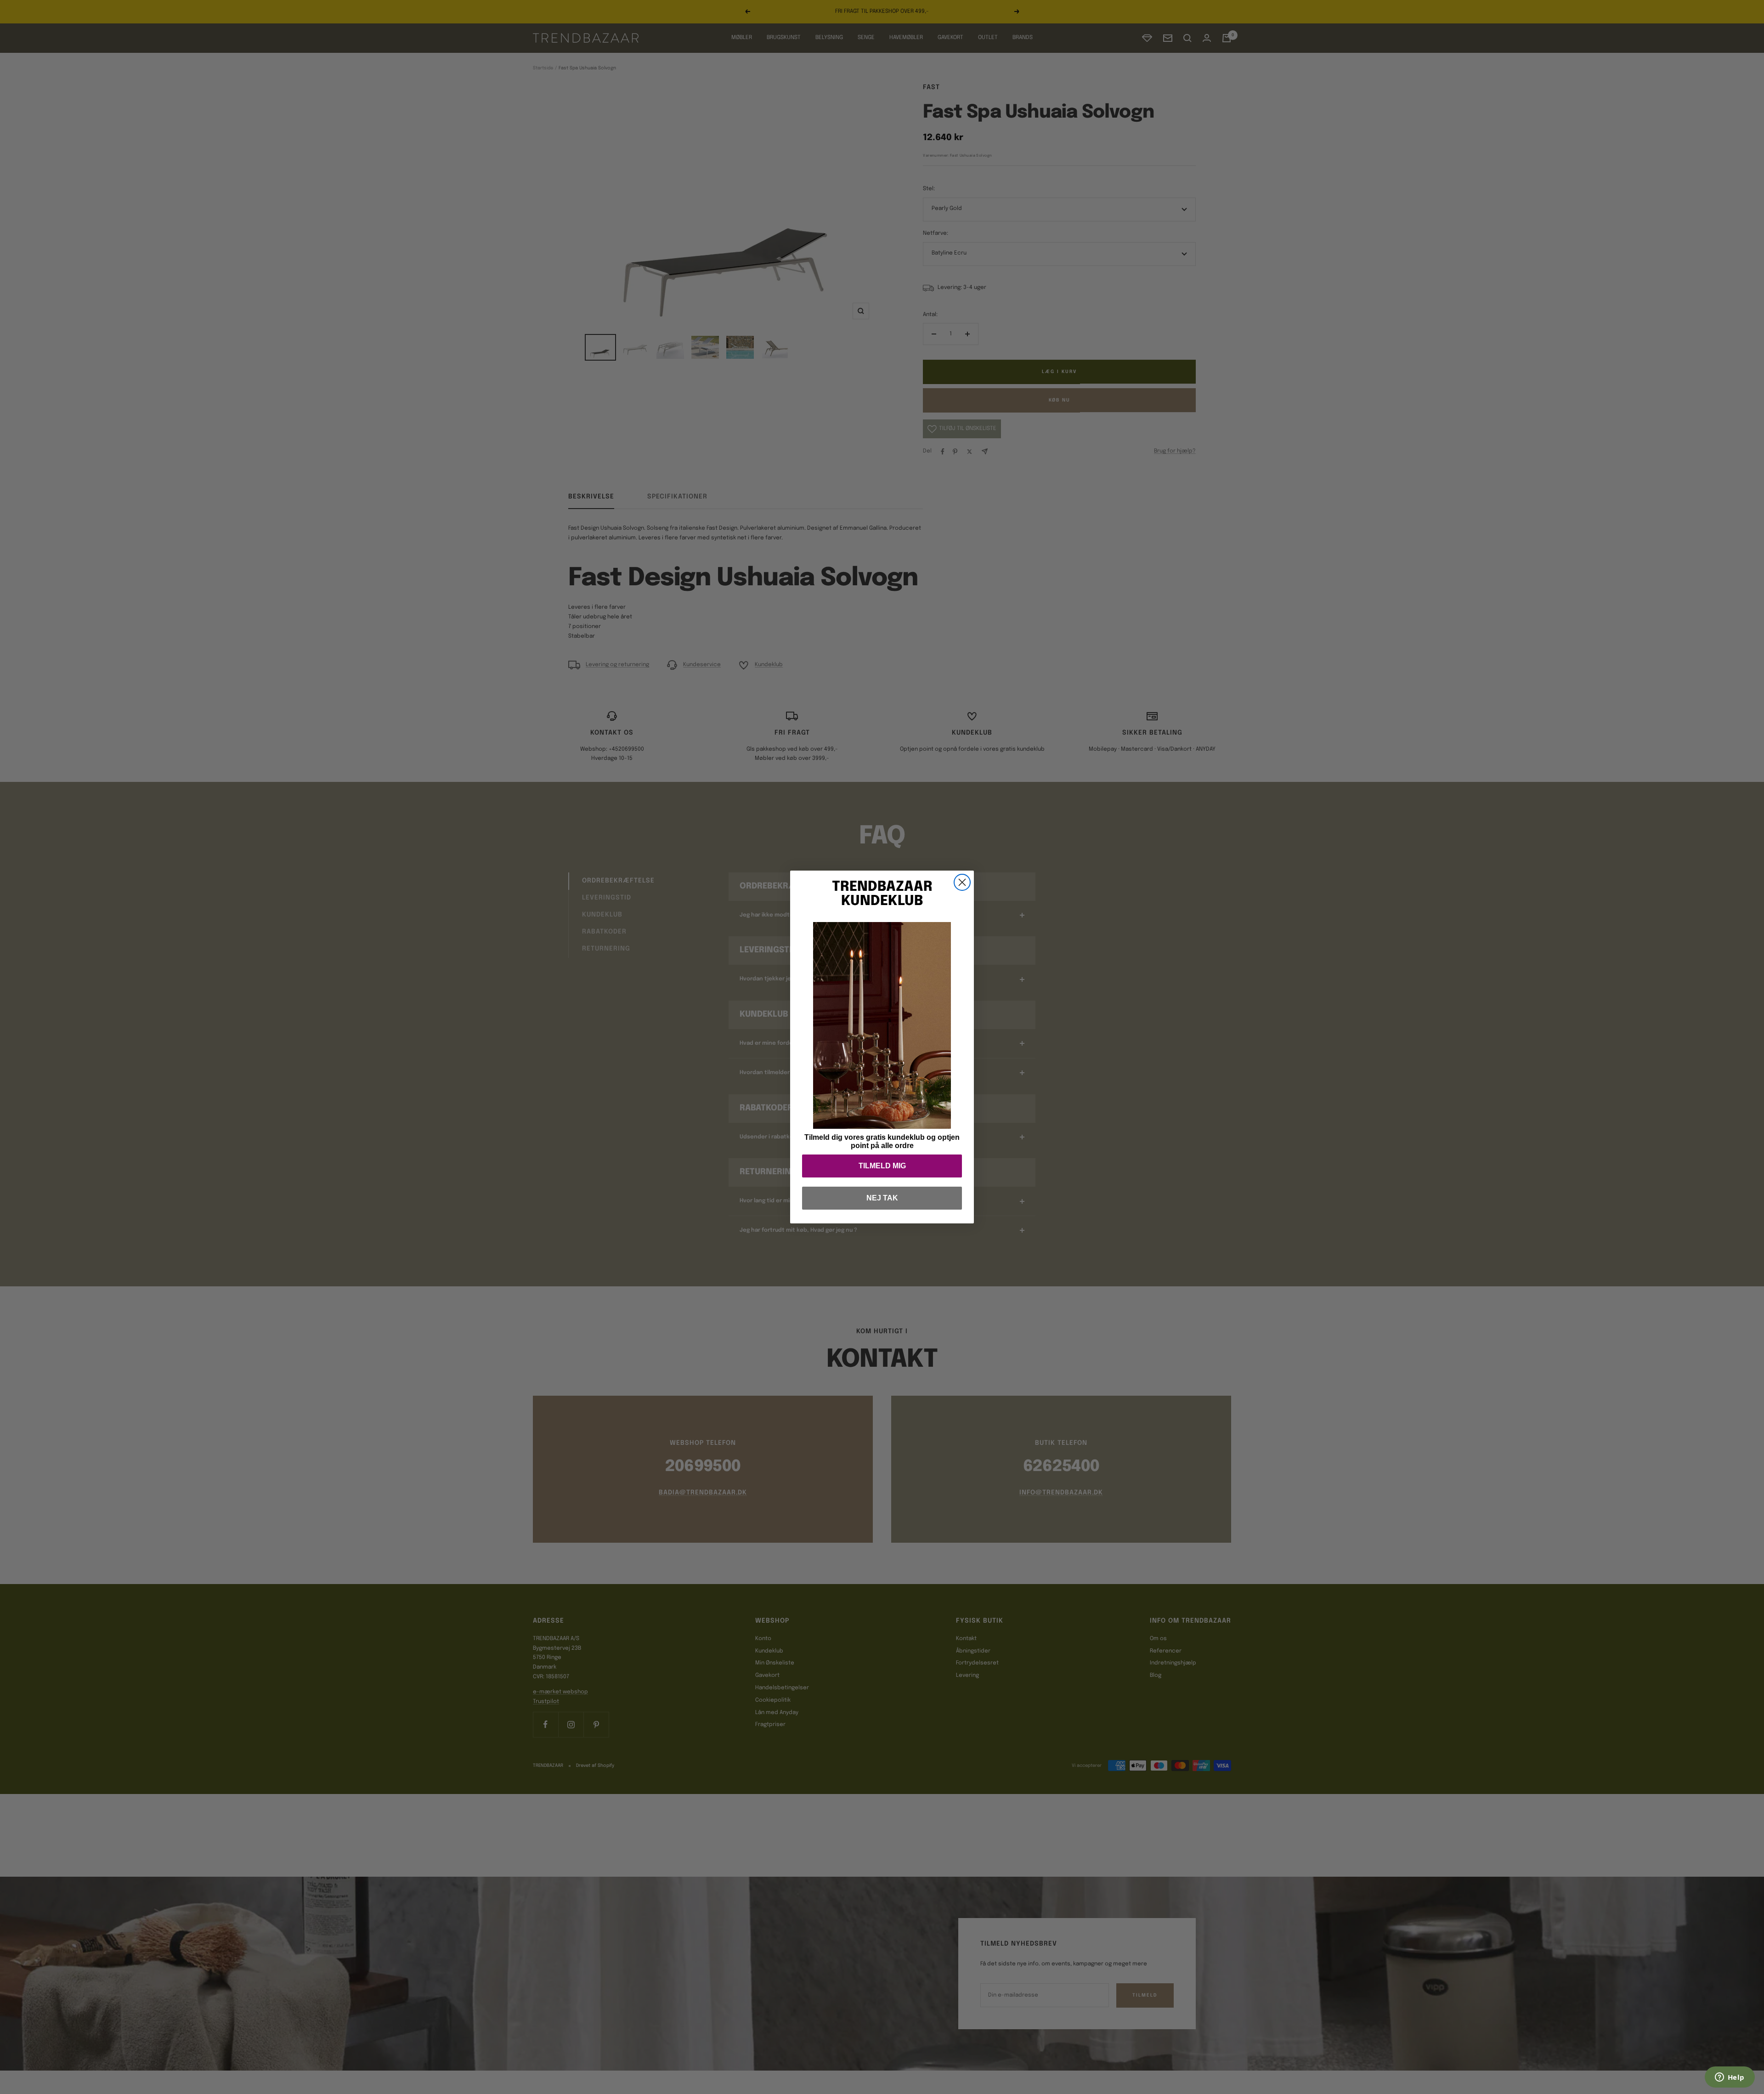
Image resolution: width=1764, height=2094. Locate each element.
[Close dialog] (962, 882)
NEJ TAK (882, 1198)
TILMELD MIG (882, 1166)
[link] (882, 1025)
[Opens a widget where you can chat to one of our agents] (1730, 2078)
